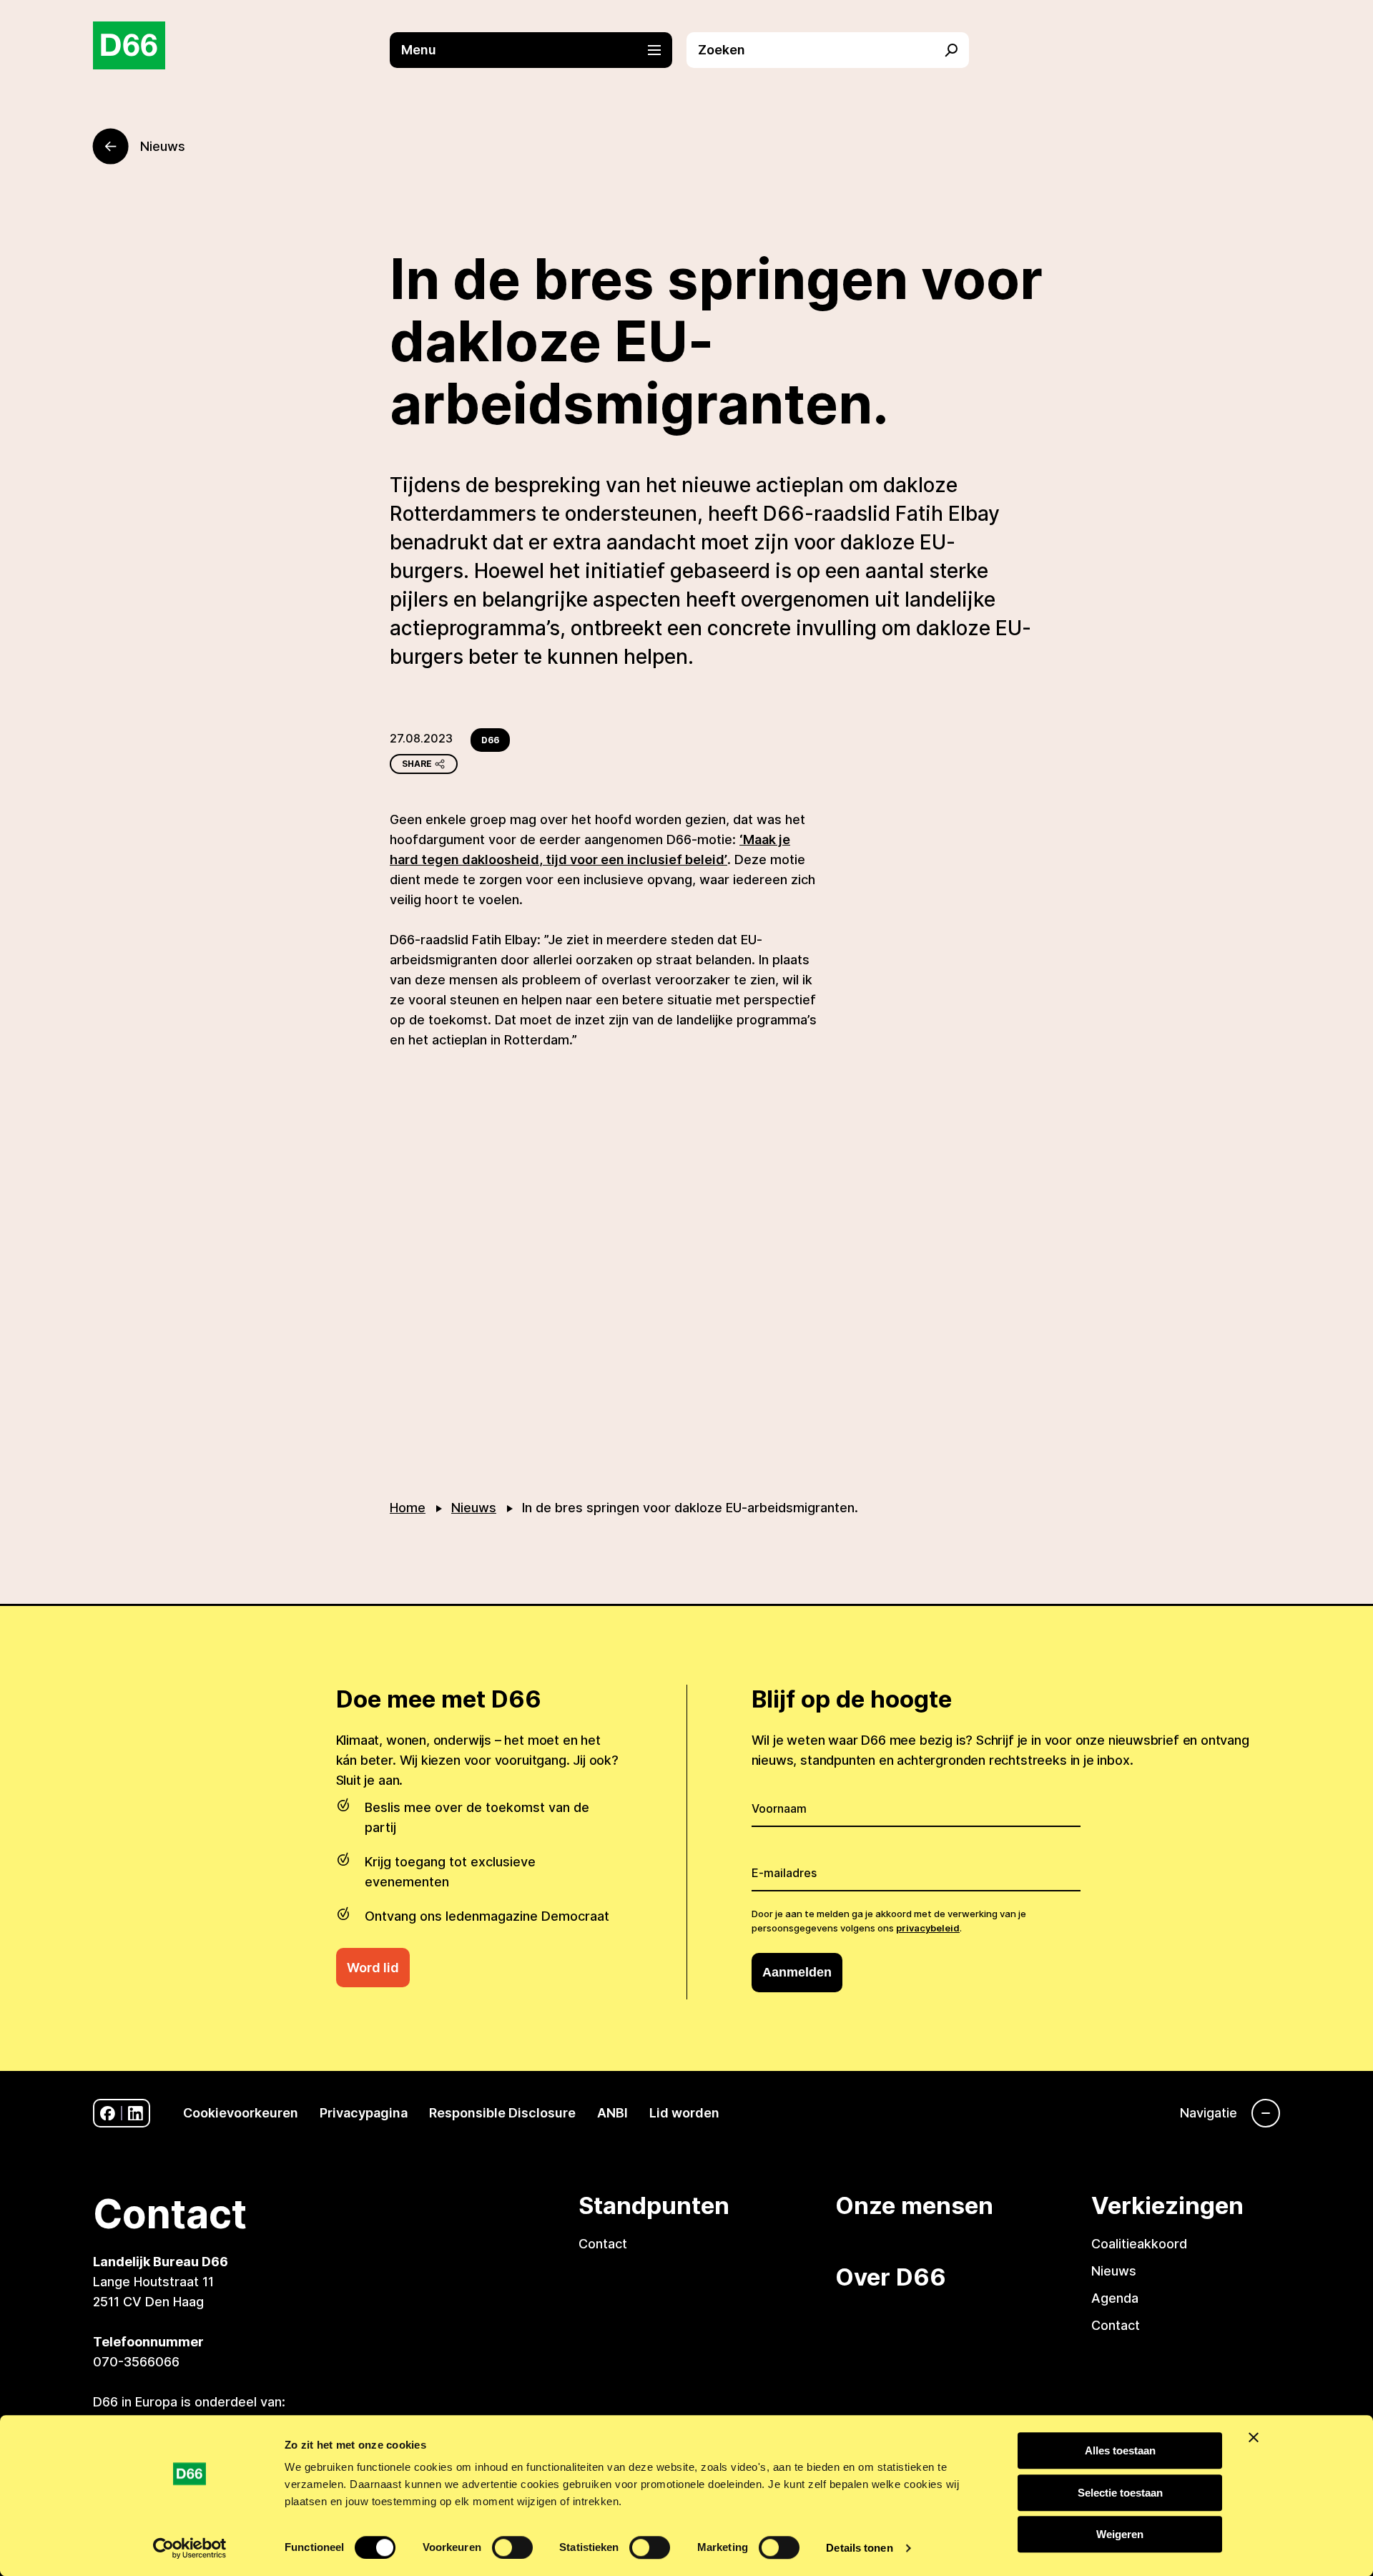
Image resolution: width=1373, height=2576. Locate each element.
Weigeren (1120, 2534)
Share (417, 764)
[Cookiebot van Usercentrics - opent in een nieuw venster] (190, 2548)
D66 (490, 740)
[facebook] (108, 2114)
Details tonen (859, 2548)
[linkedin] (136, 2114)
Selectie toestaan (1120, 2493)
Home (408, 1508)
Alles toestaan (1120, 2450)
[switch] (512, 2547)
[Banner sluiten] (1254, 2437)
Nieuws (474, 1508)
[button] (538, 50)
